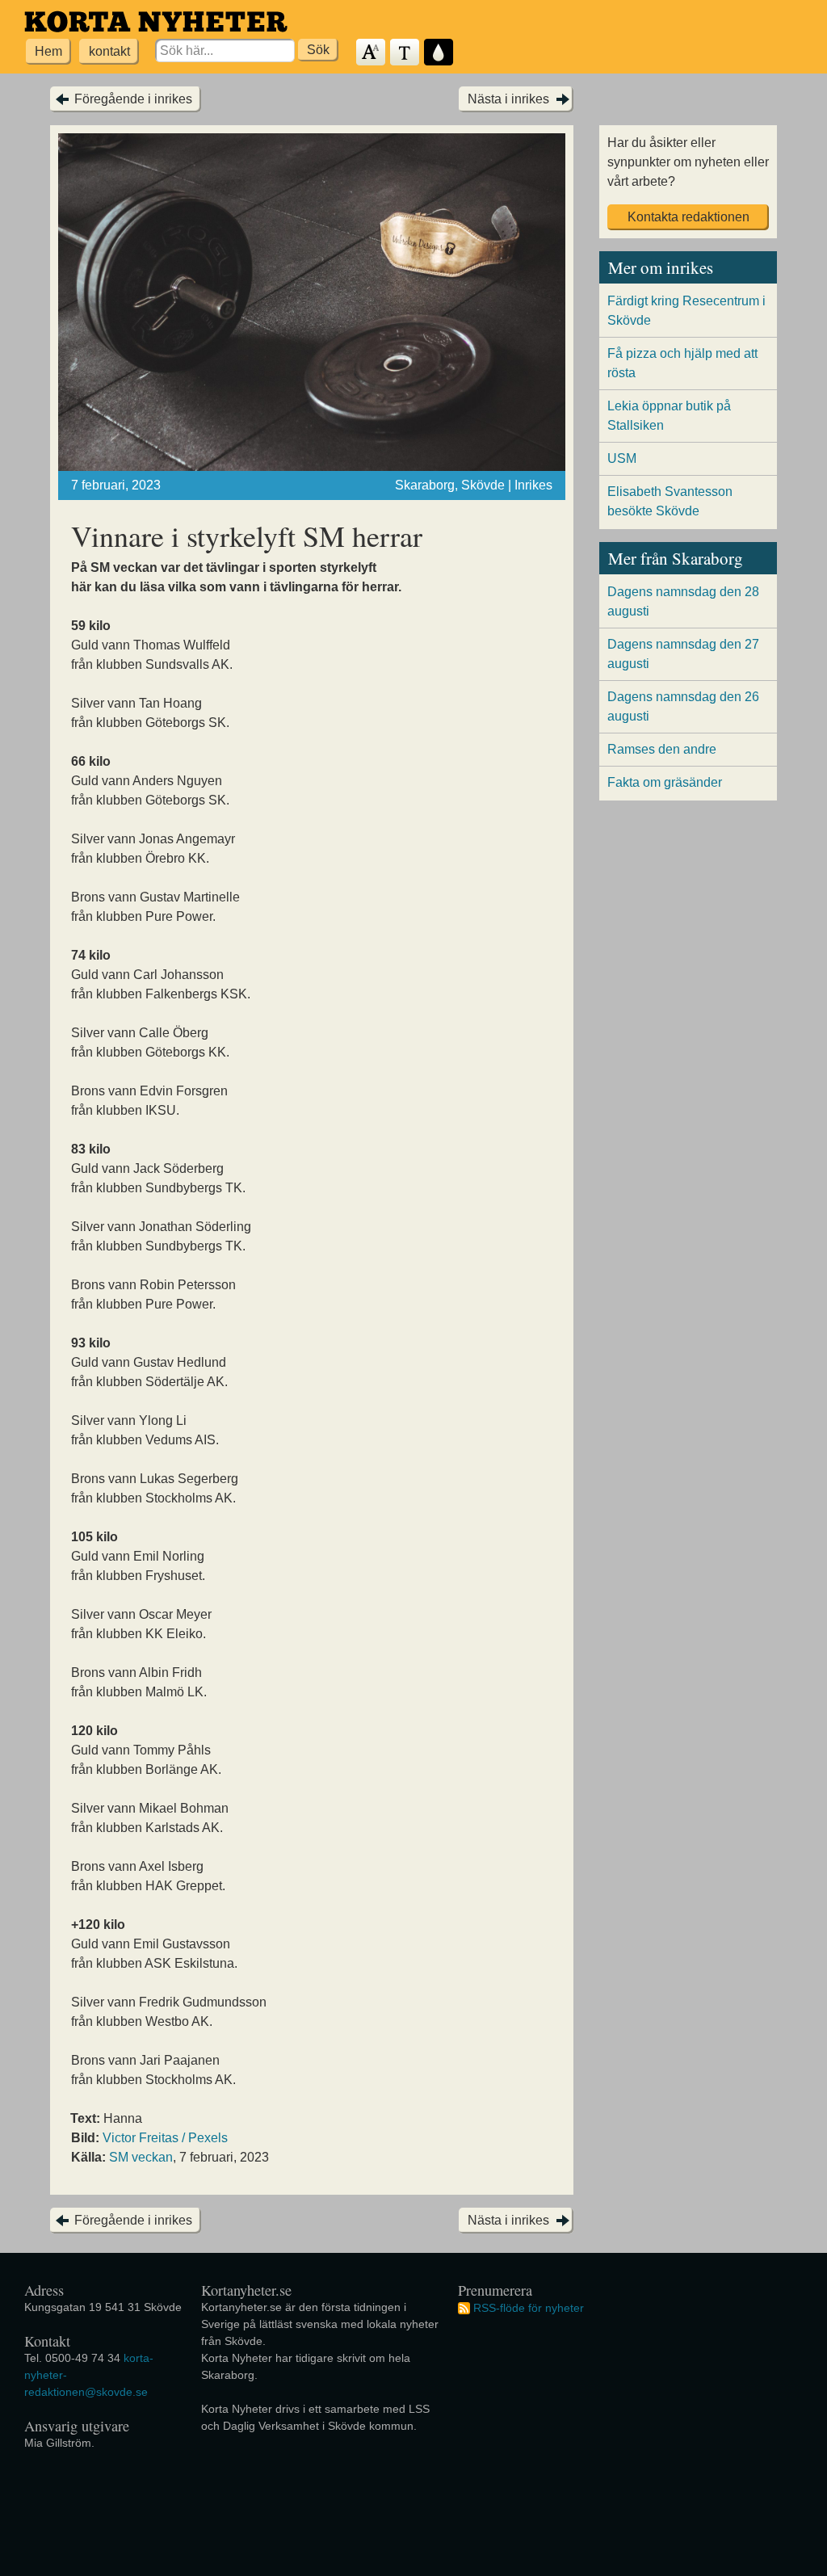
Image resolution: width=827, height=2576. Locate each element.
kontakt (109, 51)
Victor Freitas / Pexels (165, 2138)
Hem (48, 51)
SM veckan (141, 2157)
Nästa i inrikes (508, 99)
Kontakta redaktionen (688, 217)
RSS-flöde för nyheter (529, 2308)
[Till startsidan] (156, 21)
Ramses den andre (662, 749)
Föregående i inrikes (133, 99)
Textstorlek (372, 53)
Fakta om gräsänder (665, 782)
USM (622, 458)
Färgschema (439, 53)
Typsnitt (405, 53)
